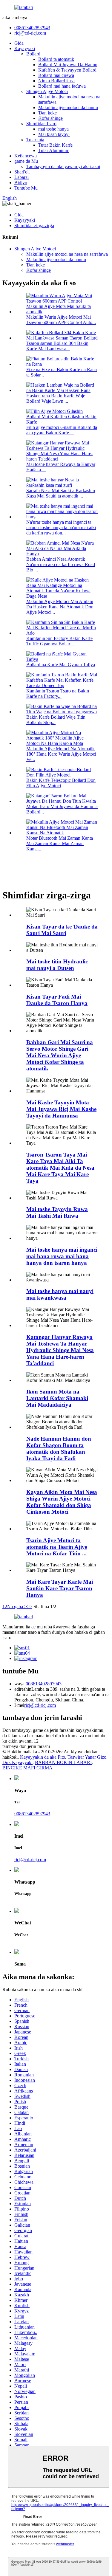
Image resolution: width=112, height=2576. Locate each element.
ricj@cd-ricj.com (30, 33)
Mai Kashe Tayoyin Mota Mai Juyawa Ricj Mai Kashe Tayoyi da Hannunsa (61, 1109)
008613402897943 (32, 28)
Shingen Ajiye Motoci (47, 91)
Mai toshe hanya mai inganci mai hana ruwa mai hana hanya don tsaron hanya (62, 1256)
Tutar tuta (35, 140)
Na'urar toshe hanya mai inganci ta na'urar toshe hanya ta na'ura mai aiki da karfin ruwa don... (61, 527)
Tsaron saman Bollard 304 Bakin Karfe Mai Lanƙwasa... (57, 346)
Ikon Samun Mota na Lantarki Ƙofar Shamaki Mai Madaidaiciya (57, 1398)
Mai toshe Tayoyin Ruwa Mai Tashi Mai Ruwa (57, 1212)
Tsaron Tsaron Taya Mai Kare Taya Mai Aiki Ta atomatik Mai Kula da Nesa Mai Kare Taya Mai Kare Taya (60, 1168)
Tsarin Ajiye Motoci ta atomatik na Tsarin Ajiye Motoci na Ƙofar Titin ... (57, 1547)
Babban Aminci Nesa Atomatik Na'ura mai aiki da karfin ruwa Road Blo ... (61, 564)
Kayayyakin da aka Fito (43, 1757)
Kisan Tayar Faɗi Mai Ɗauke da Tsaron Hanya (57, 1000)
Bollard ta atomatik (56, 59)
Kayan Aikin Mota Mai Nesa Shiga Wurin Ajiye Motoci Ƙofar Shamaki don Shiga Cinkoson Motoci (62, 1502)
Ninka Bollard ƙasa (56, 81)
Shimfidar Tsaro (41, 124)
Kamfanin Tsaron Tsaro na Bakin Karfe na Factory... (58, 693)
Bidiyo (21, 183)
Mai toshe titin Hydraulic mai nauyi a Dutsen (57, 965)
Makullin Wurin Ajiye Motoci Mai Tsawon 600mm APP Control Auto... (61, 320)
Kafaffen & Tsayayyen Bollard (67, 70)
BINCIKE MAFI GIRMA (27, 1768)
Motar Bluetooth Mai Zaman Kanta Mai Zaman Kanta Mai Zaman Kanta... (60, 843)
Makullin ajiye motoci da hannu (68, 107)
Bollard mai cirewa (56, 75)
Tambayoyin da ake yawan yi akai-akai (63, 166)
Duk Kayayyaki (17, 1762)
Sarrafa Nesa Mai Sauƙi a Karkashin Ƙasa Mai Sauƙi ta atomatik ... (61, 493)
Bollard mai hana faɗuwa (62, 86)
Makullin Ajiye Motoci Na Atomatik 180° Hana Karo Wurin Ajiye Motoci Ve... (61, 754)
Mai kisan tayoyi (54, 134)
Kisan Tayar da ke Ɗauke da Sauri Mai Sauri (62, 930)
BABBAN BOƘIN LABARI (63, 1762)
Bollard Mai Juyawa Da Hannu (68, 65)
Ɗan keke (47, 113)
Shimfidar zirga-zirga (34, 225)
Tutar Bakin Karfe (55, 145)
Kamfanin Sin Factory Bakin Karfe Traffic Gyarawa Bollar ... (59, 641)
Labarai (22, 177)
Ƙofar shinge (50, 118)
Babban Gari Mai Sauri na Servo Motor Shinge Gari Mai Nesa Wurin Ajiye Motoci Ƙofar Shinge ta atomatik (60, 1055)
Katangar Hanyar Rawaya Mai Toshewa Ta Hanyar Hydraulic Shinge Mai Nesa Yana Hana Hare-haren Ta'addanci (60, 1350)
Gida (19, 43)
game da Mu (26, 161)
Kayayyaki (25, 48)
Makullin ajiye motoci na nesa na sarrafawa (67, 254)
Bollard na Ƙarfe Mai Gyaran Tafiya (61, 665)
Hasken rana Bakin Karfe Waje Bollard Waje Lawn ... (56, 398)
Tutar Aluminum (54, 150)
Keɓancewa (26, 156)
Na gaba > (17, 1606)
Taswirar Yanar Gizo (87, 1757)
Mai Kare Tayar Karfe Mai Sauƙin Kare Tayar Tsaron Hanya (60, 1588)
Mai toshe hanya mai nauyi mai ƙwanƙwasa (60, 1294)
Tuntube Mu (26, 188)
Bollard (33, 54)
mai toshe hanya (53, 129)
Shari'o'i (22, 172)
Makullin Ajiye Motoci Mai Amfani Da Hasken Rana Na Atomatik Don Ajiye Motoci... (60, 607)
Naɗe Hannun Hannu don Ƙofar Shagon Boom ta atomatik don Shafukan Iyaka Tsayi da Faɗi (59, 1449)
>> (30, 1606)
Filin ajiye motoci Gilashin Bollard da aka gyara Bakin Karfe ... (62, 430)
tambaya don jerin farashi (26, 1746)
